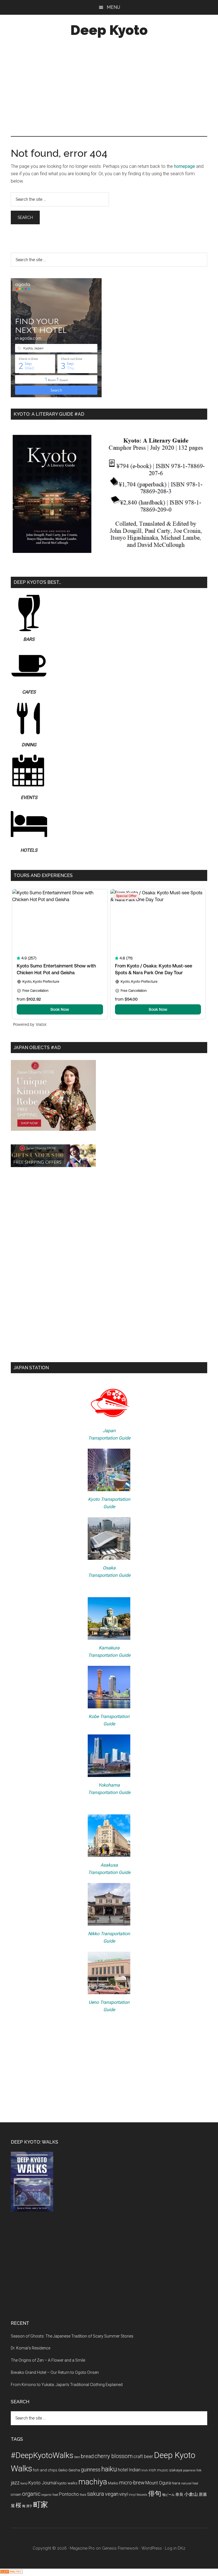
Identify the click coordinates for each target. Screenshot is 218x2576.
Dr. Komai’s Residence (31, 2348)
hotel (123, 2470)
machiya (93, 2482)
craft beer (143, 2456)
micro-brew (132, 2483)
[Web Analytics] (11, 2572)
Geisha (74, 2470)
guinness (91, 2470)
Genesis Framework (120, 2548)
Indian (135, 2470)
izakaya (176, 2470)
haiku (109, 2469)
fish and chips (45, 2470)
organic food (50, 2495)
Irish (145, 2470)
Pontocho (69, 2494)
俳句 (155, 2494)
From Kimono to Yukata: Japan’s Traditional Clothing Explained (67, 2385)
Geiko (63, 2470)
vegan (112, 2494)
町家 (41, 2505)
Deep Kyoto (109, 30)
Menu (113, 7)
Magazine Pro (82, 2548)
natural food (190, 2483)
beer (77, 2457)
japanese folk (192, 2470)
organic (31, 2494)
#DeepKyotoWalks (42, 2455)
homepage (185, 166)
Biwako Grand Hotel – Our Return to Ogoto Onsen (55, 2372)
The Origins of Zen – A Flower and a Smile (48, 2360)
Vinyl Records (138, 2495)
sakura (96, 2494)
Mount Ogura (158, 2483)
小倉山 (191, 2494)
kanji (24, 2483)
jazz (15, 2483)
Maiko (113, 2483)
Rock (83, 2495)
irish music (158, 2470)
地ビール (168, 2495)
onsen (16, 2494)
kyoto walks (67, 2483)
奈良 (179, 2494)
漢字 (29, 2506)
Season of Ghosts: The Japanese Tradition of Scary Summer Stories (72, 2336)
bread (87, 2456)
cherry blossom (114, 2456)
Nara (176, 2483)
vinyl (123, 2494)
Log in (171, 2548)
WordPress (152, 2548)
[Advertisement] (109, 88)
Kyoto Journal (42, 2483)
